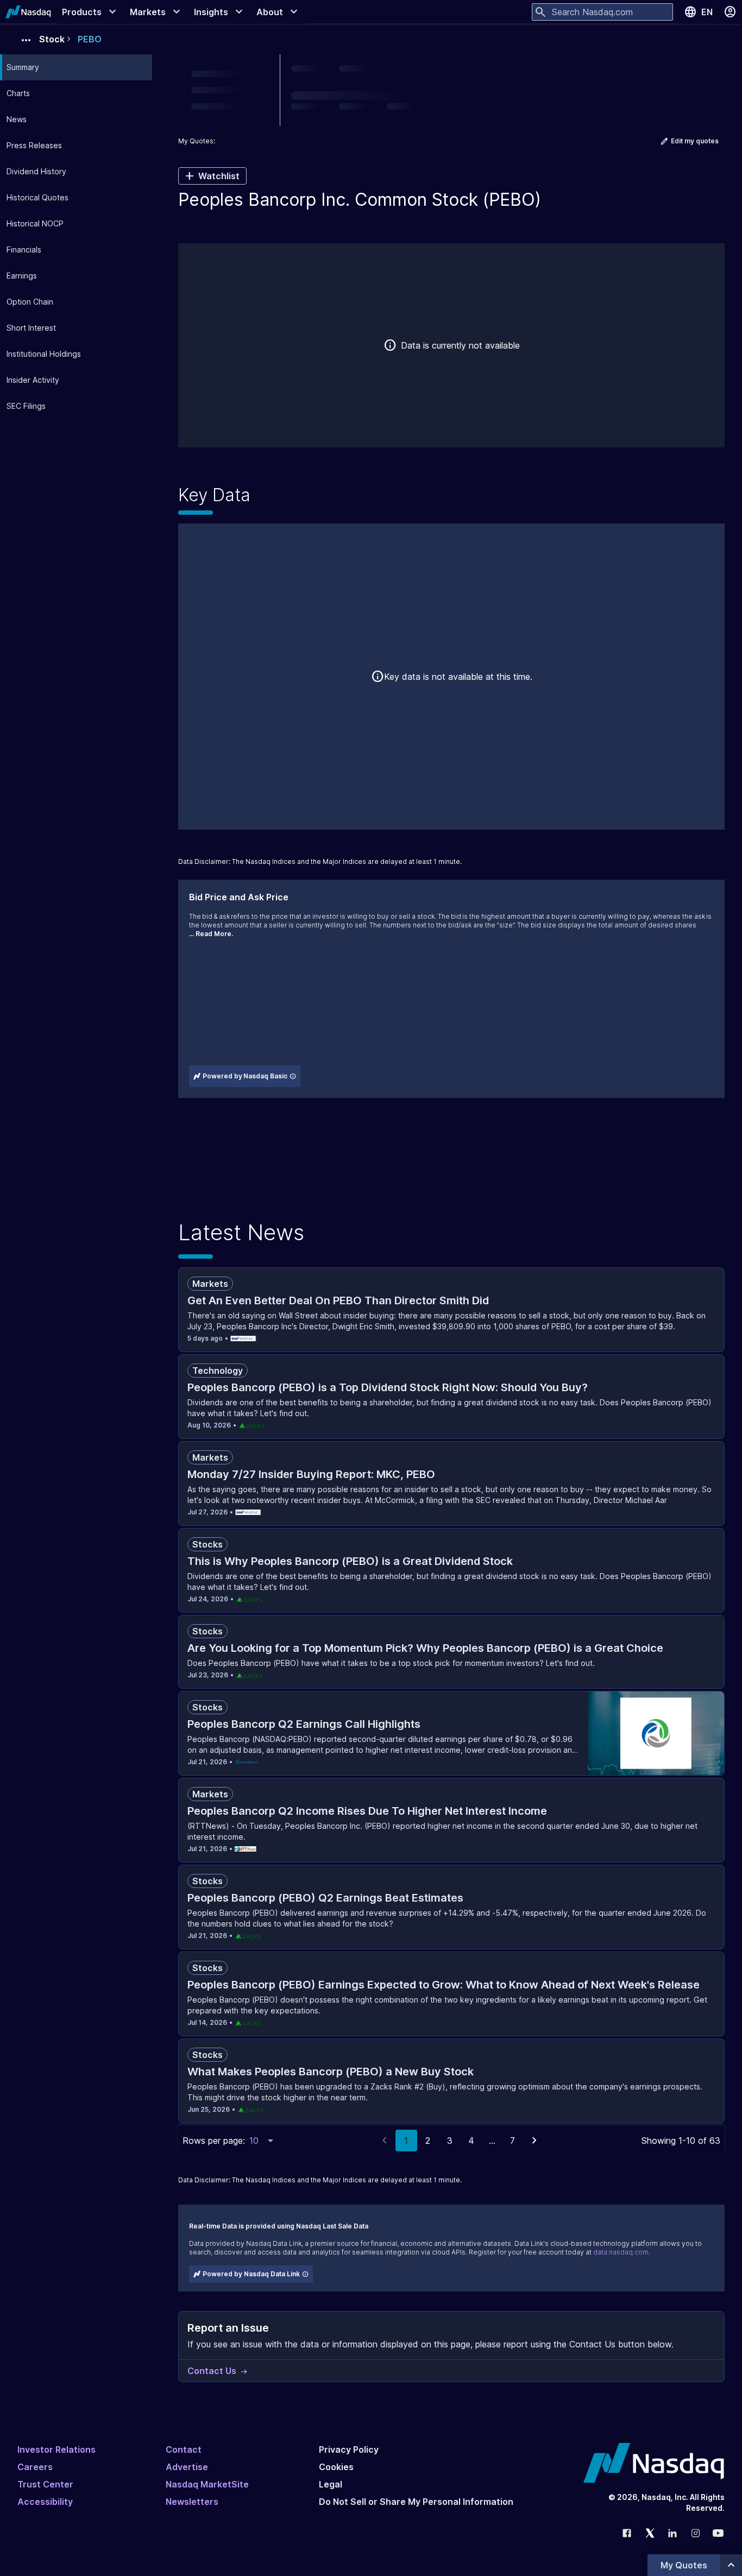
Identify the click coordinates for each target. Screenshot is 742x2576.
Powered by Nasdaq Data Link (251, 2274)
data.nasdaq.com (621, 2252)
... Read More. (211, 934)
